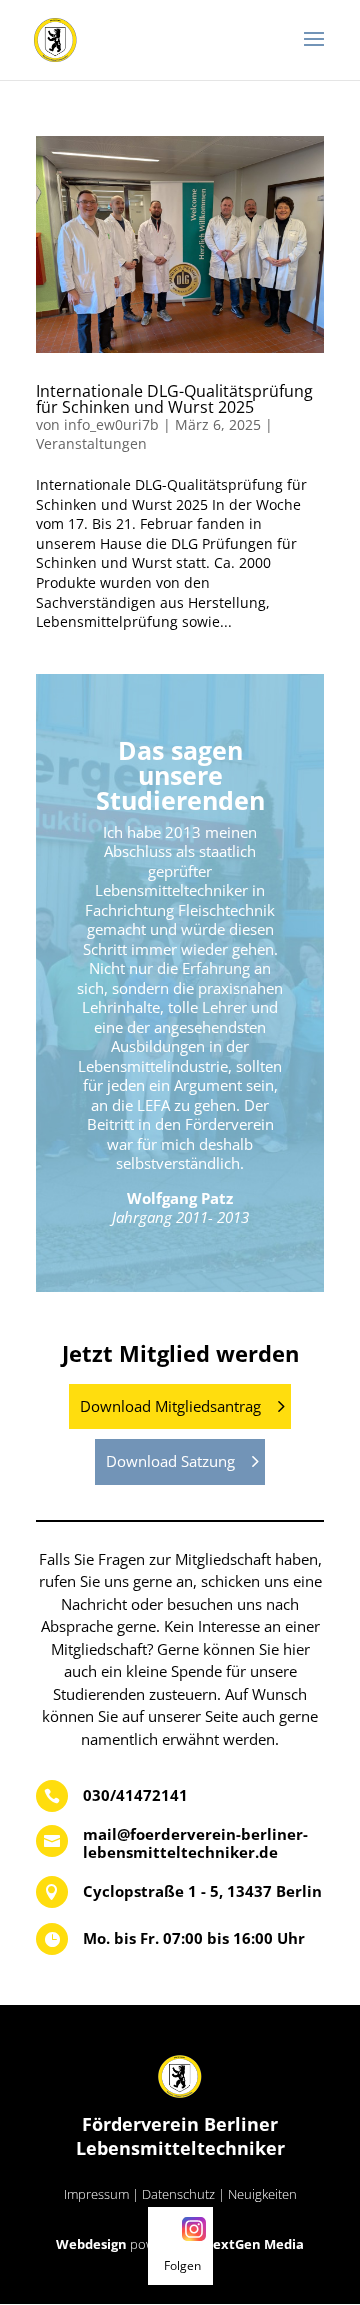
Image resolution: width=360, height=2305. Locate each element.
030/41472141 (135, 1795)
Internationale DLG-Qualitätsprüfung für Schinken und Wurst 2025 (174, 399)
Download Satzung (170, 1461)
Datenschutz (178, 2194)
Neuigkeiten (262, 2194)
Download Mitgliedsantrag (170, 1406)
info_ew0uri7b (111, 424)
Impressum (96, 2194)
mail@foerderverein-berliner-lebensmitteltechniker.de (195, 1843)
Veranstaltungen (91, 443)
